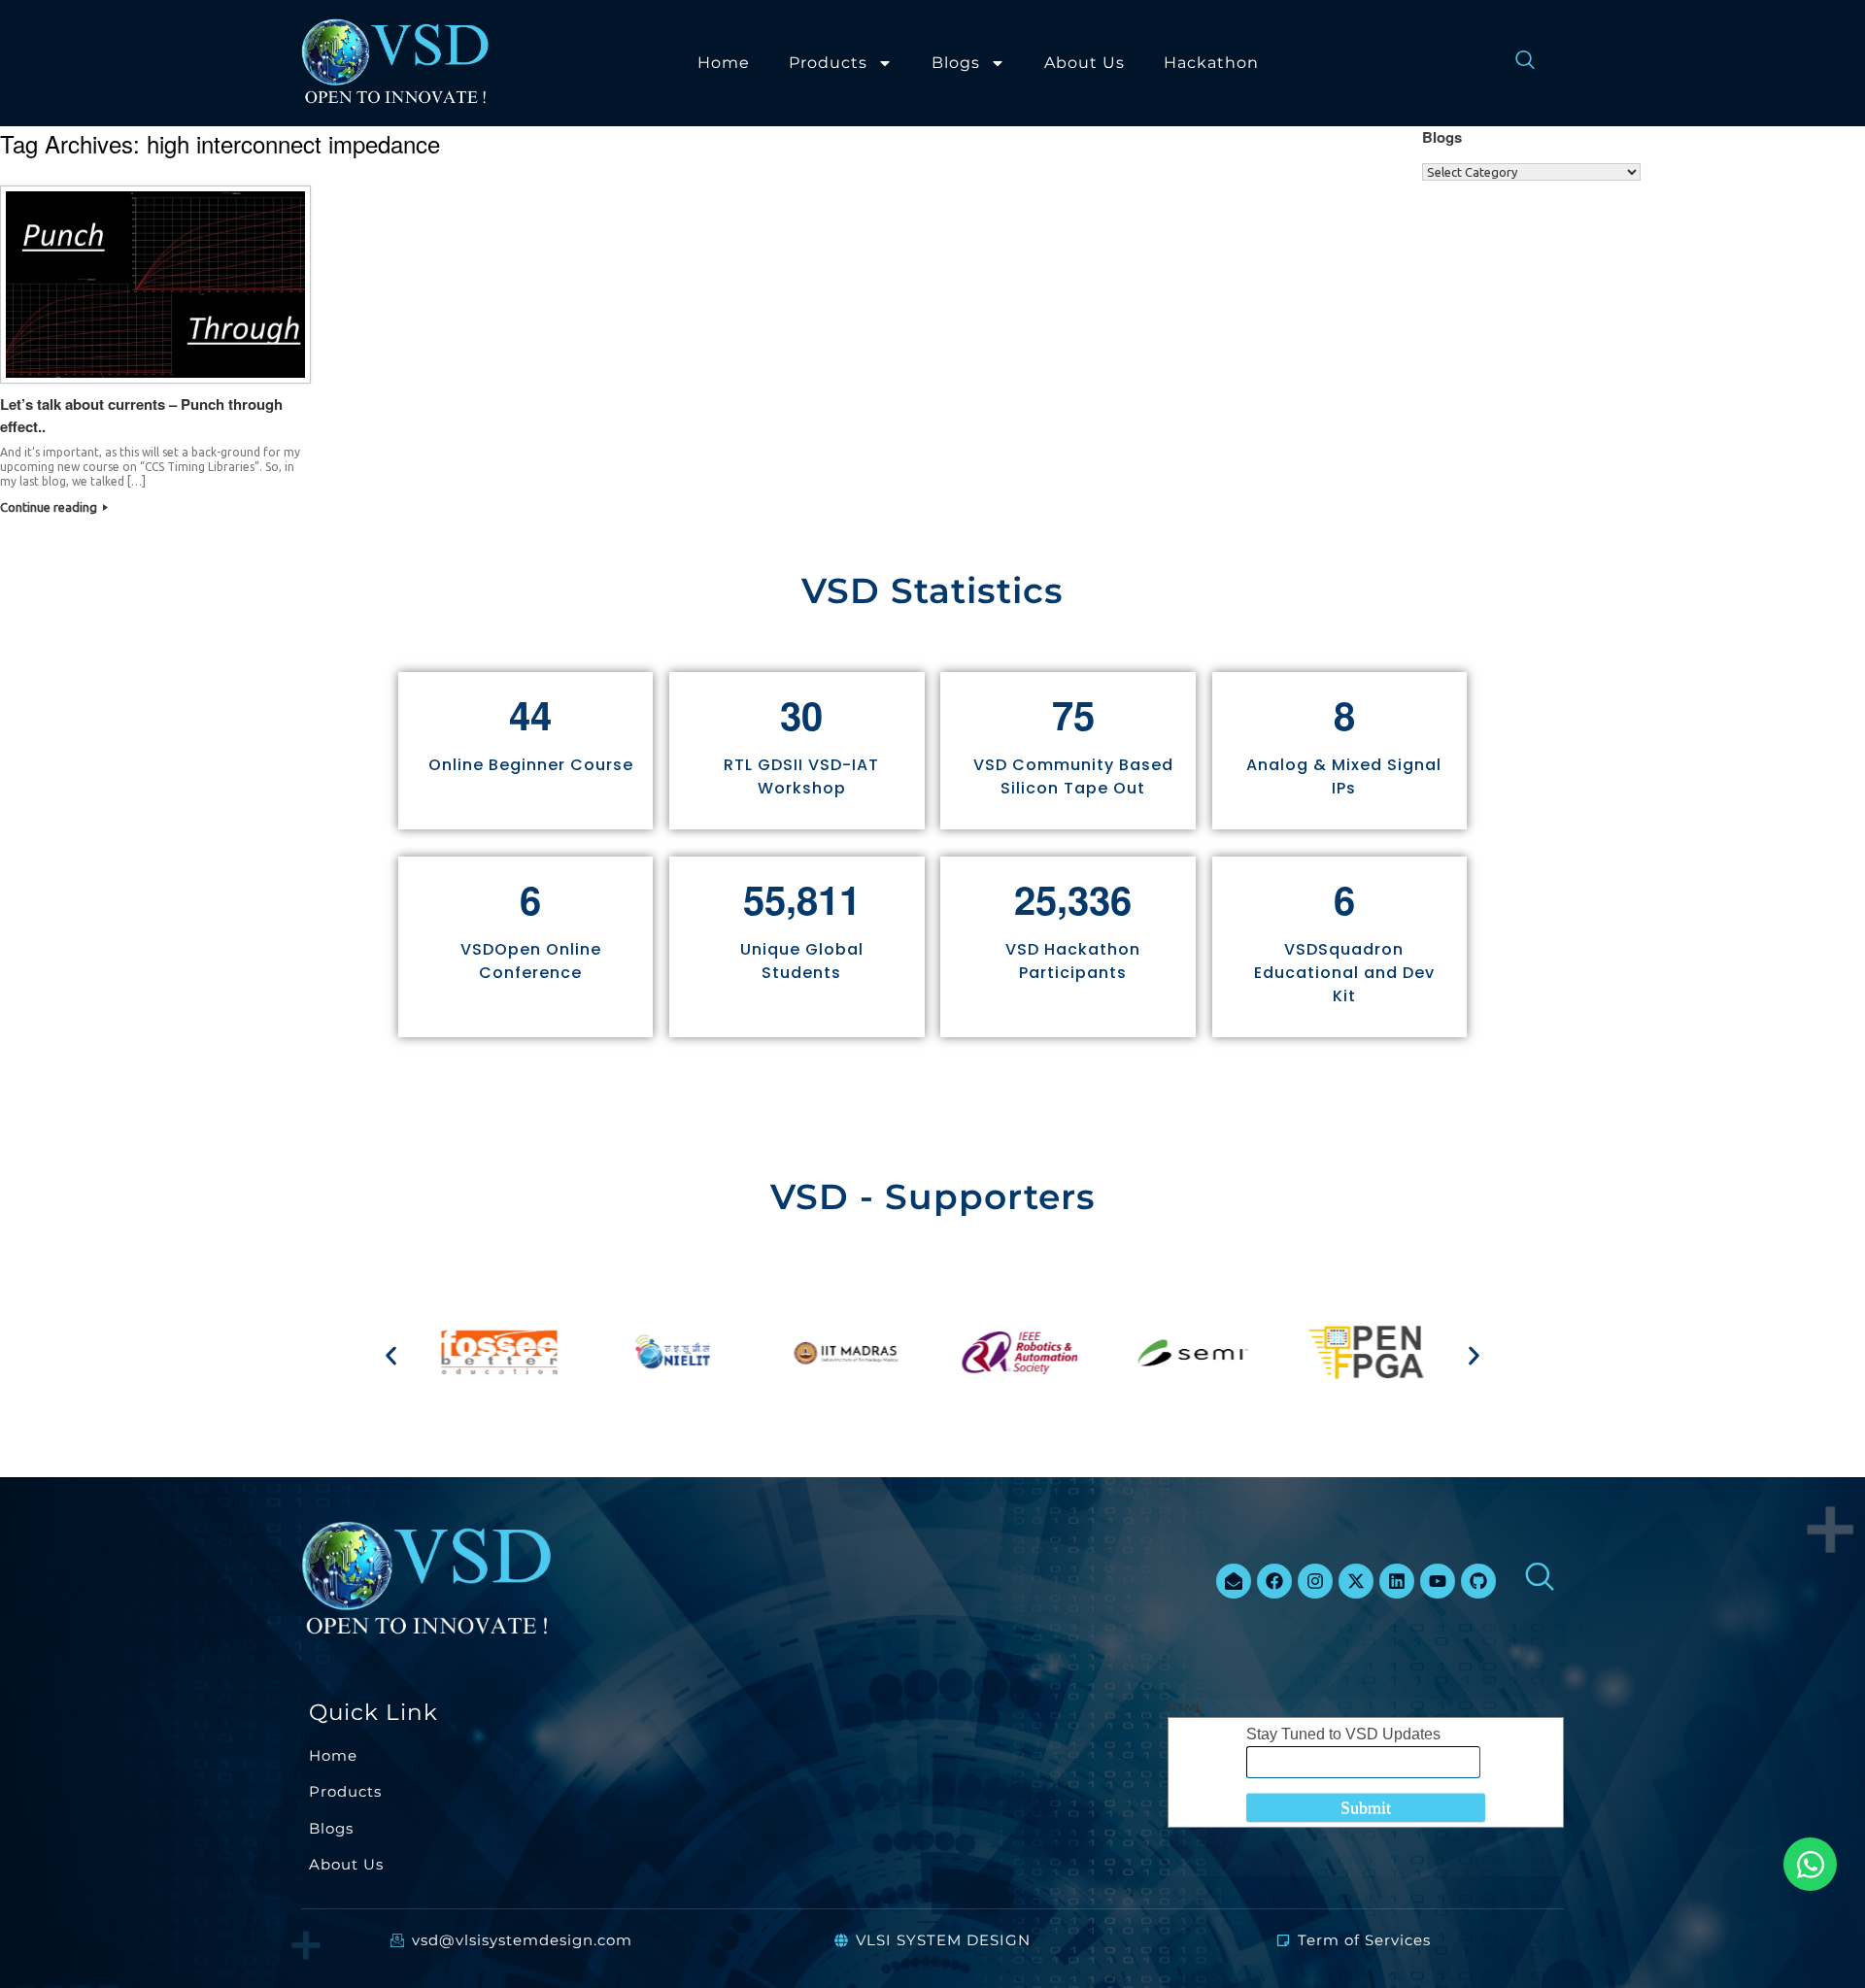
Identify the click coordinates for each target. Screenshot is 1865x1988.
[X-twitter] (1356, 1581)
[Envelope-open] (1234, 1581)
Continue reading (50, 507)
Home (724, 63)
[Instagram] (1315, 1581)
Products (828, 63)
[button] (391, 1355)
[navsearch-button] (1515, 63)
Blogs (956, 63)
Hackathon (1211, 63)
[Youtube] (1438, 1581)
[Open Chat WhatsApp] (1810, 1864)
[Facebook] (1274, 1581)
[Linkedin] (1397, 1581)
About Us (1085, 63)
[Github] (1478, 1581)
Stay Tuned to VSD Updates (1343, 1734)
